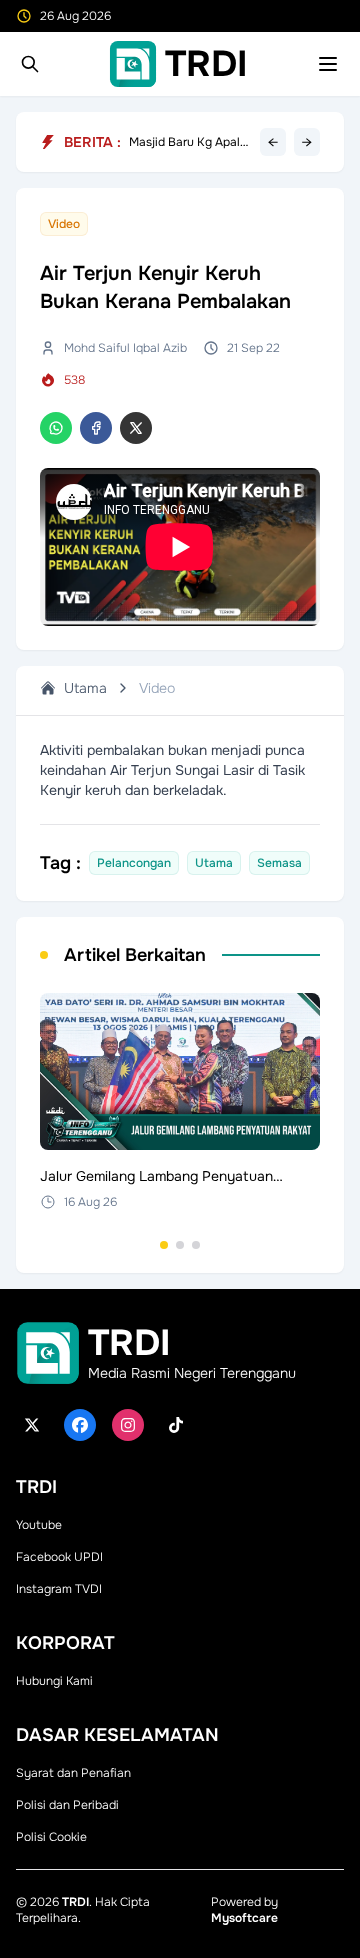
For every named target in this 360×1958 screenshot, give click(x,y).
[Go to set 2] (180, 1245)
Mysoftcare (244, 1918)
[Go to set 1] (164, 1245)
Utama (85, 688)
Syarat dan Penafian (73, 1773)
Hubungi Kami (54, 1681)
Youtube (39, 1525)
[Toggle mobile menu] (328, 64)
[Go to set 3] (196, 1245)
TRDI (75, 1902)
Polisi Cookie (51, 1837)
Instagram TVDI (59, 1589)
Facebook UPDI (59, 1557)
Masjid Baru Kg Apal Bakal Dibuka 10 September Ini (184, 142)
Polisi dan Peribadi (67, 1805)
